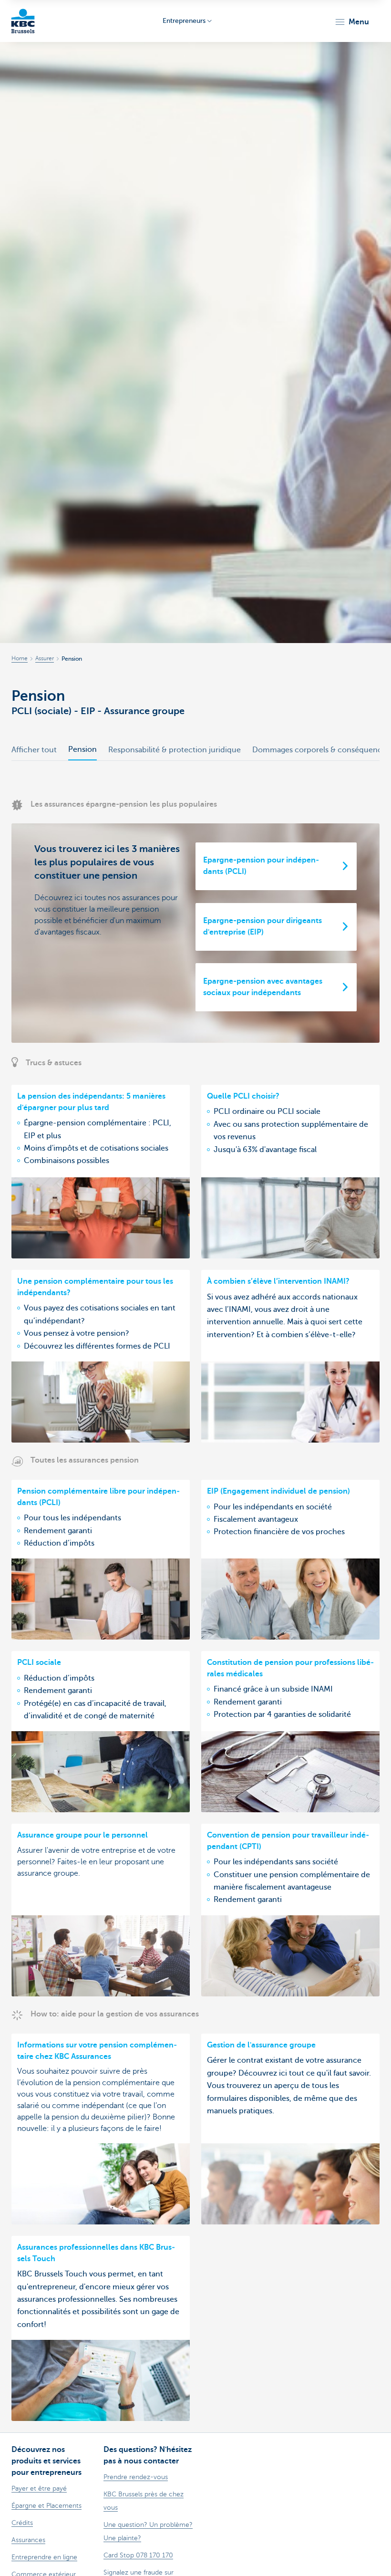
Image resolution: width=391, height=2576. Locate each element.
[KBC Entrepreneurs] (23, 21)
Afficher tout (34, 750)
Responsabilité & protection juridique (175, 750)
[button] (352, 22)
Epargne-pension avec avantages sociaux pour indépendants (263, 987)
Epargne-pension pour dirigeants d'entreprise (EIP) (262, 926)
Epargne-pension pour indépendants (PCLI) (261, 866)
